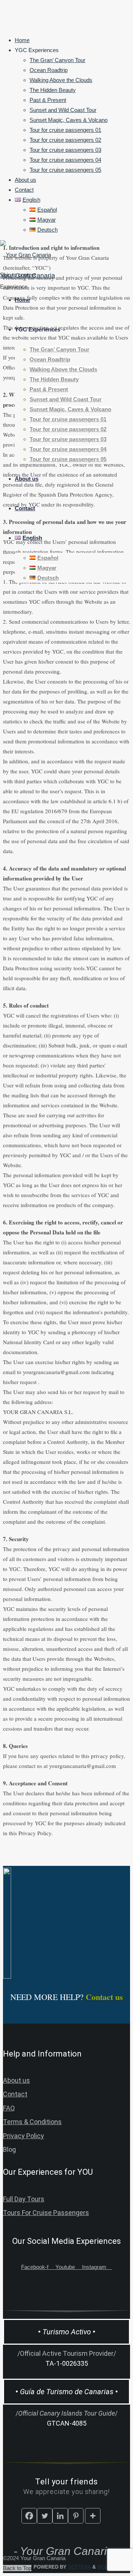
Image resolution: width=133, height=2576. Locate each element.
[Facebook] (29, 2516)
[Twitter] (45, 2516)
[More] (93, 2516)
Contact (15, 2094)
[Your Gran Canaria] (25, 255)
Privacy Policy (23, 2136)
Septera (79, 2567)
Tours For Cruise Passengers (46, 2213)
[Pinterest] (76, 2516)
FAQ (9, 2108)
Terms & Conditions (32, 2122)
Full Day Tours (24, 2199)
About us (16, 2080)
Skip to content (18, 275)
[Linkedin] (60, 2516)
